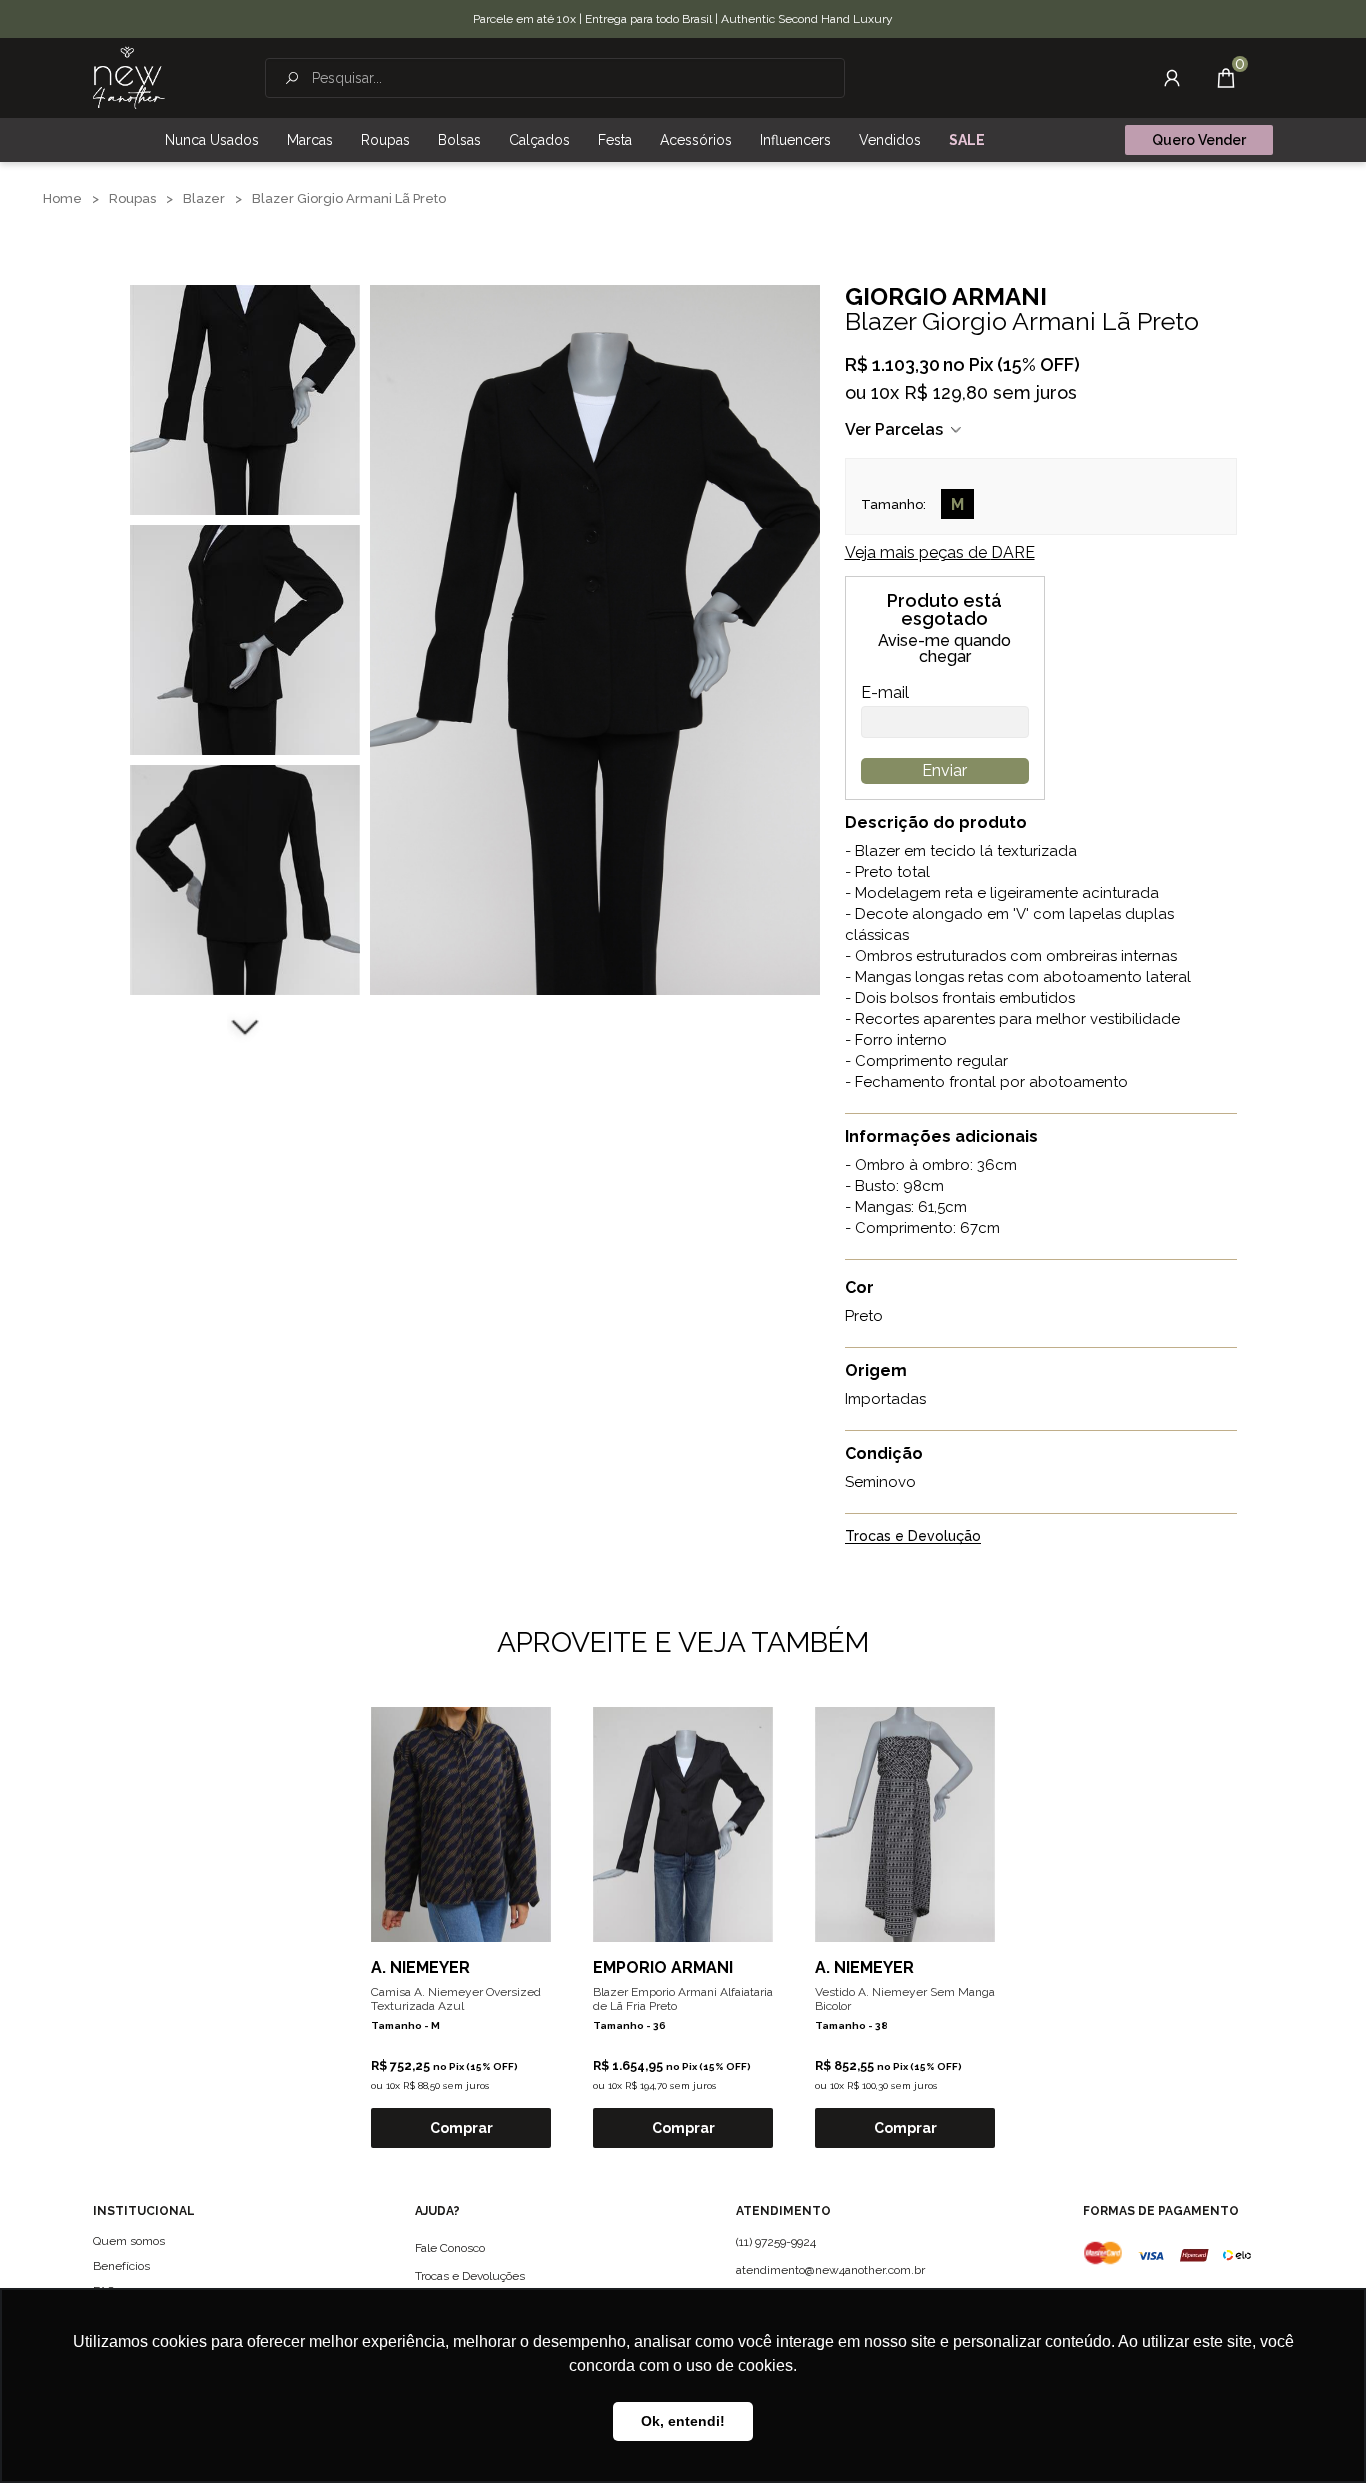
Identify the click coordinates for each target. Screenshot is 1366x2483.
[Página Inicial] (129, 78)
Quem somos (129, 2241)
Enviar (944, 770)
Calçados (539, 140)
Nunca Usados (212, 140)
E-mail (885, 693)
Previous (245, 260)
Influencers (795, 140)
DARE (940, 552)
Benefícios (121, 2266)
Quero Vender (1199, 140)
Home (62, 198)
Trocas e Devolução (913, 1536)
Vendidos (890, 140)
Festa (615, 140)
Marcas (310, 140)
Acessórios (696, 140)
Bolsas (459, 140)
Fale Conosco (450, 2248)
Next (245, 1025)
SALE (967, 140)
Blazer (204, 198)
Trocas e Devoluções (470, 2276)
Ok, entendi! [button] (683, 2421)
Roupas (385, 140)
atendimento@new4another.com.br (830, 2270)
